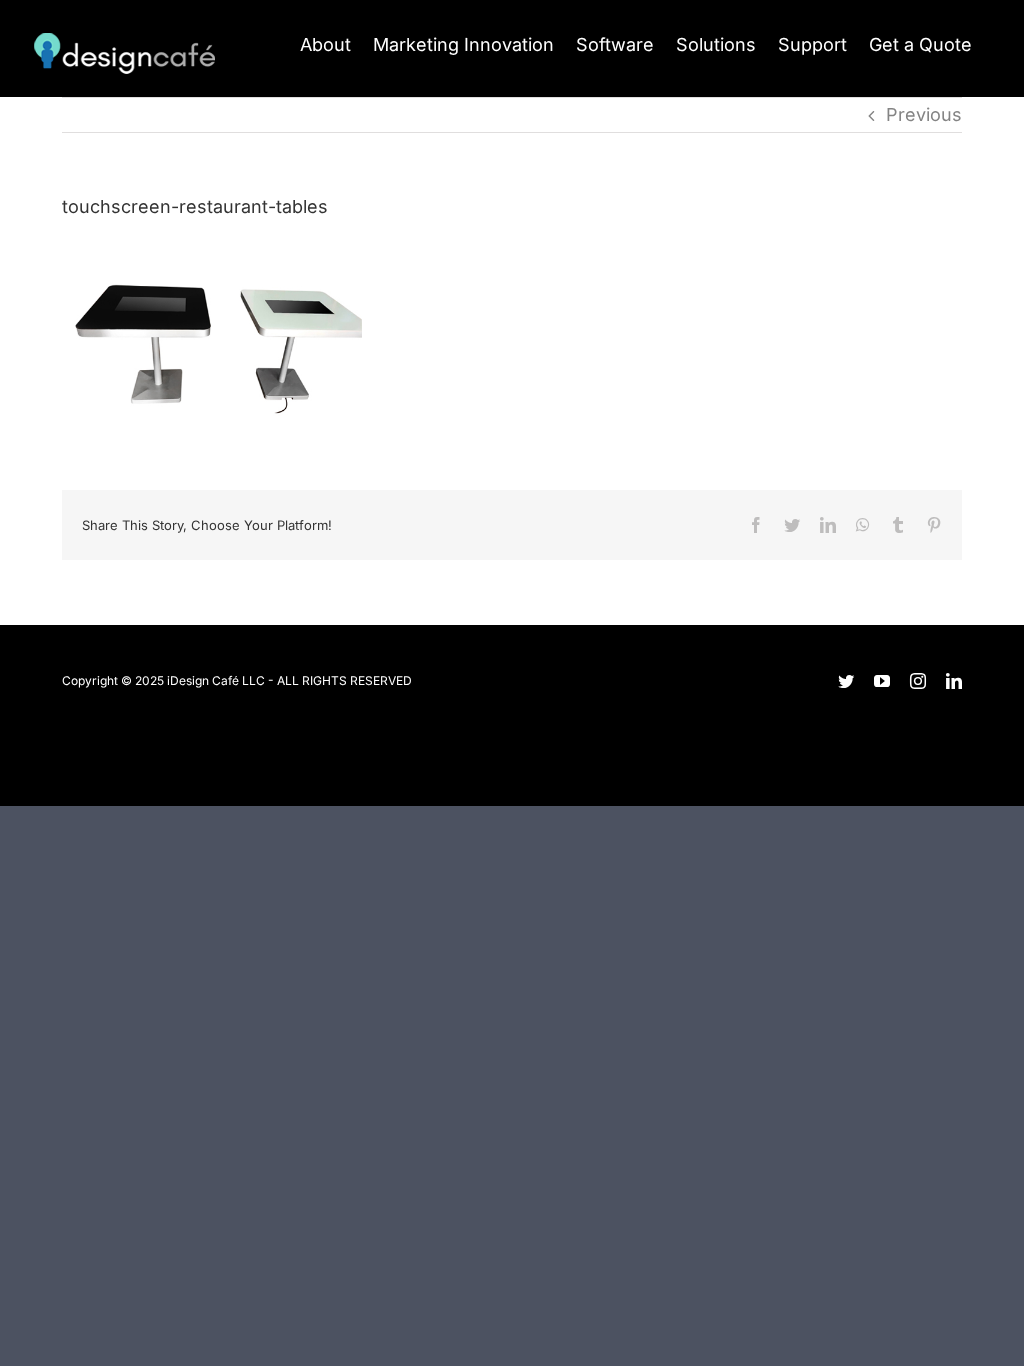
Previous (924, 114)
